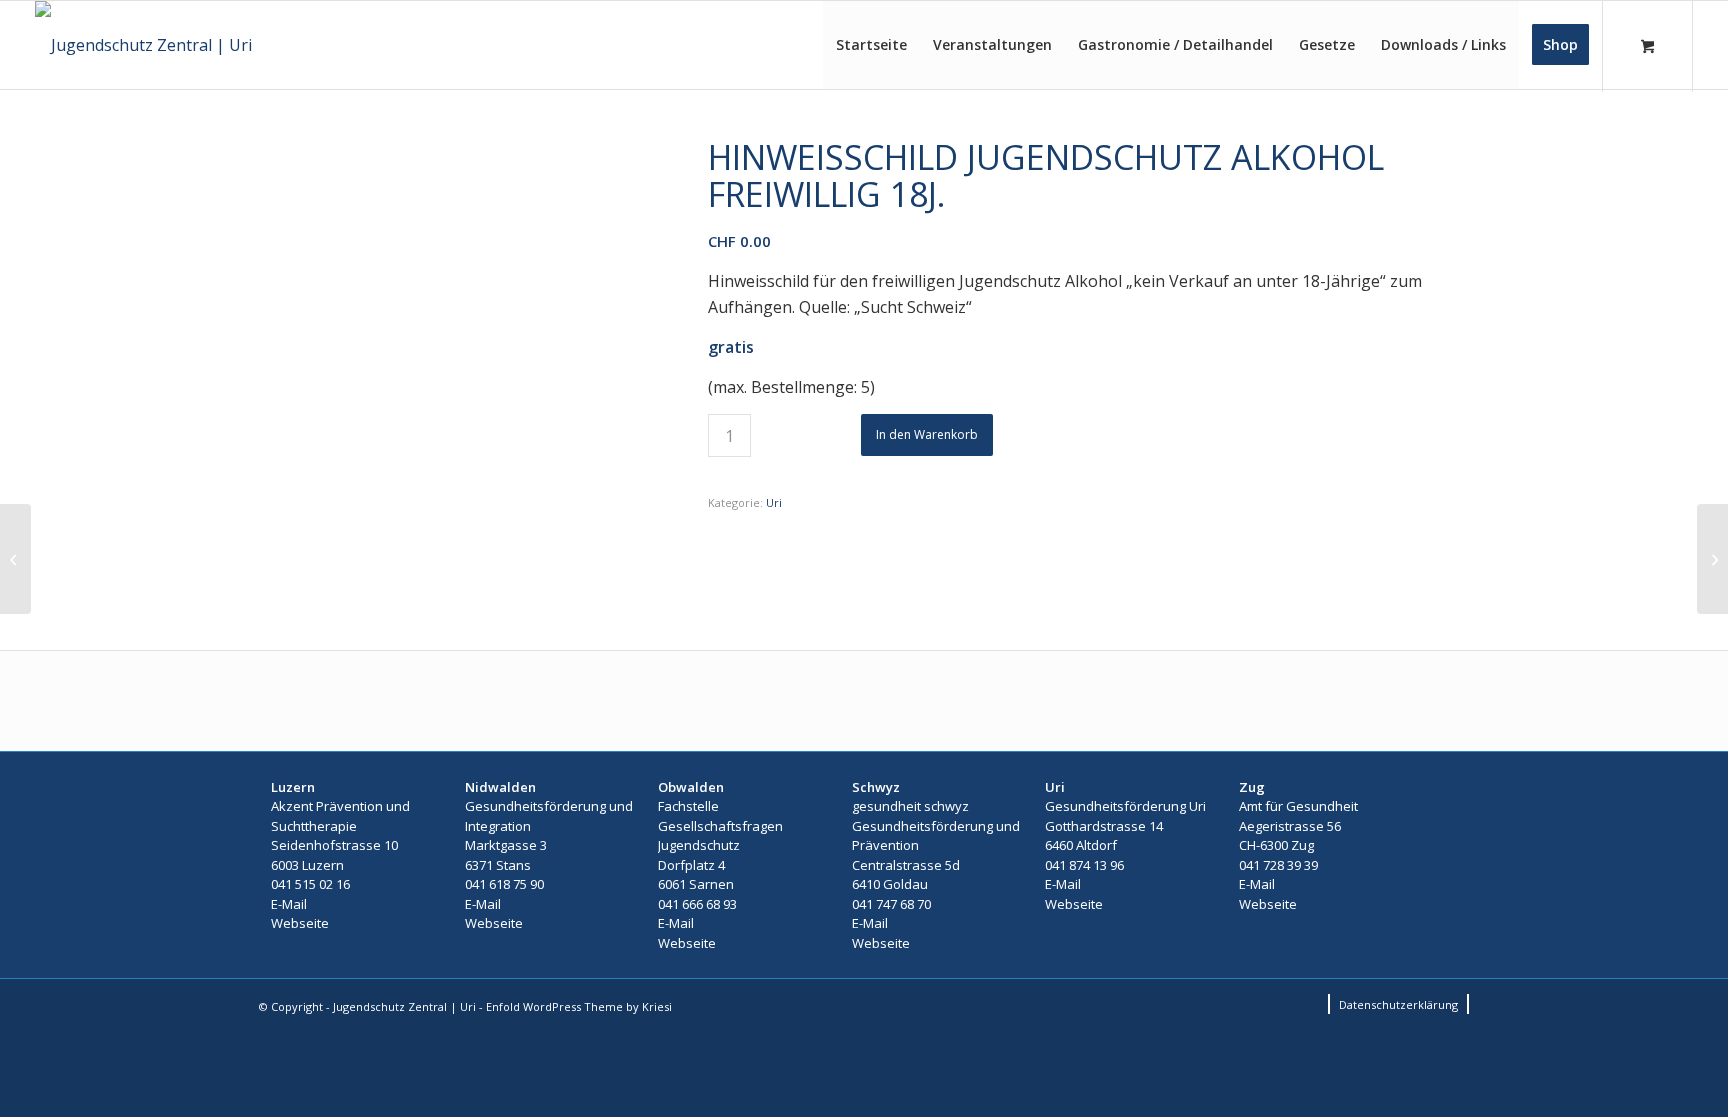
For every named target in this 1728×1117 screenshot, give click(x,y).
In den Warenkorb (927, 434)
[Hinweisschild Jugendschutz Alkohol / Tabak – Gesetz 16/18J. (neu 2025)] (15, 559)
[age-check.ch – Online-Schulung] (1712, 559)
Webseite (300, 923)
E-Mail (289, 904)
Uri (774, 502)
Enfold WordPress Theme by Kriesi (579, 1006)
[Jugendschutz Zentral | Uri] (143, 45)
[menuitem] (871, 45)
